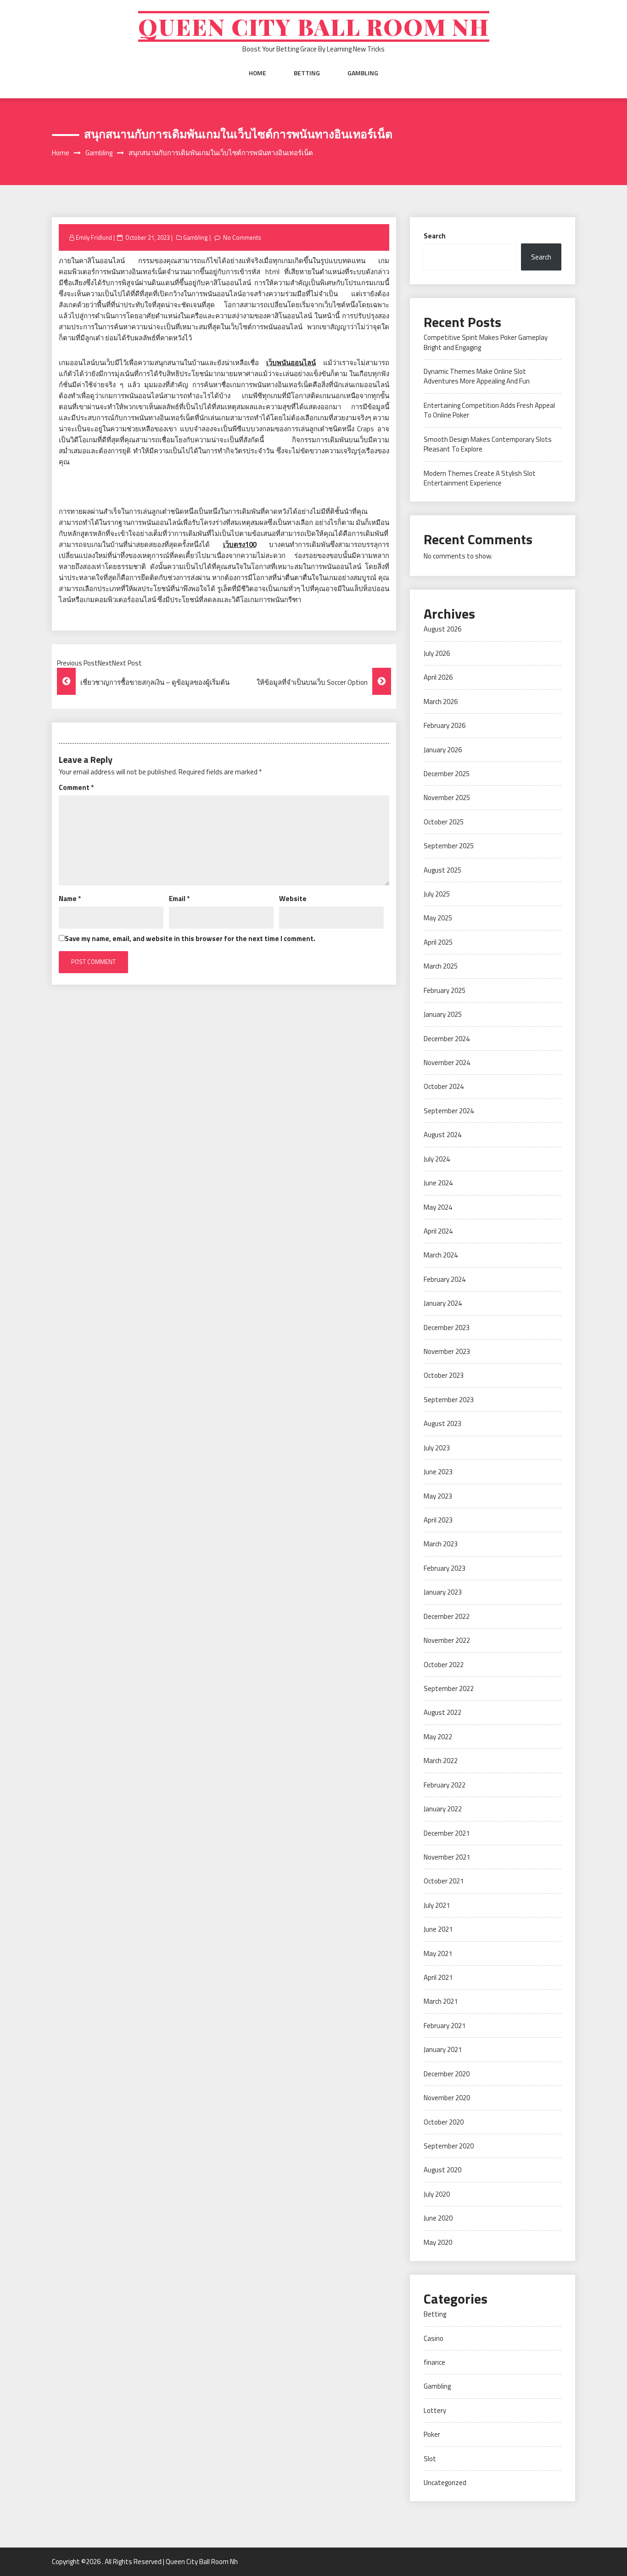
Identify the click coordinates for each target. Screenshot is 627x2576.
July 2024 (437, 1159)
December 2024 (447, 1039)
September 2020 (449, 2146)
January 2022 (443, 1809)
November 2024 (447, 1063)
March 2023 (441, 1544)
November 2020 (447, 2098)
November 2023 (447, 1351)
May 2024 (438, 1207)
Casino (434, 2338)
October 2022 (444, 1665)
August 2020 (442, 2170)
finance (434, 2362)
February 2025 (445, 990)
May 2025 (438, 918)
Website (293, 899)
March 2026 (441, 702)
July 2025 (437, 894)
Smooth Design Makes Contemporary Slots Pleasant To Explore (488, 444)
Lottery (435, 2410)
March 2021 (441, 2001)
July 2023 (437, 1448)
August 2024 (442, 1135)
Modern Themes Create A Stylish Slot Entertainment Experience (480, 478)
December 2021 (447, 1833)
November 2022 (447, 1640)
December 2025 (447, 774)
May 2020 (438, 2242)
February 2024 (445, 1279)
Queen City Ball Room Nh (314, 26)
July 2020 (437, 2194)
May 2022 (438, 1737)
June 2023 (438, 1472)
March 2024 (441, 1255)
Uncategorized (445, 2483)
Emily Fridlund (94, 237)
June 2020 (438, 2218)
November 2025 (447, 798)
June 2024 (438, 1183)
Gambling (363, 73)
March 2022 (441, 1761)
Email (179, 899)
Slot (430, 2459)
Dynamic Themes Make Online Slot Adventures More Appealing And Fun (477, 376)
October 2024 (444, 1086)
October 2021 (444, 1881)
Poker (432, 2434)
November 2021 (447, 1857)
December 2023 (447, 1327)
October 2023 (444, 1375)
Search (435, 236)
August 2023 (442, 1423)
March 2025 (441, 966)
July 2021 (437, 1905)
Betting (307, 73)
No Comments (242, 237)
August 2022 (442, 1712)
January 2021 (443, 2049)
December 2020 (447, 2074)
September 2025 (449, 846)
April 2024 (438, 1231)
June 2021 (438, 1929)
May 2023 (438, 1496)
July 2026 (437, 653)
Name (70, 899)
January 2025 (443, 1014)
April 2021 (438, 1977)
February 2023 (445, 1568)
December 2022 (447, 1616)
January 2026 (443, 750)
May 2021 (438, 1953)
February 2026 (445, 725)
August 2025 (442, 870)
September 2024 (449, 1111)
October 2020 (444, 2122)
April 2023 (438, 1520)
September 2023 (449, 1400)
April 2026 (438, 677)
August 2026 (442, 629)
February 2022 (445, 1785)
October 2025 (444, 822)
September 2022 (449, 1688)
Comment (76, 787)
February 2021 (445, 2026)
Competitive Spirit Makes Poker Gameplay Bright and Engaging (486, 342)
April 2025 (438, 942)
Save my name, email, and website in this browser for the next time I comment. (190, 939)
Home (258, 73)
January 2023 (443, 1592)
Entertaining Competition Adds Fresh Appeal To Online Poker (489, 410)
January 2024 (443, 1303)
